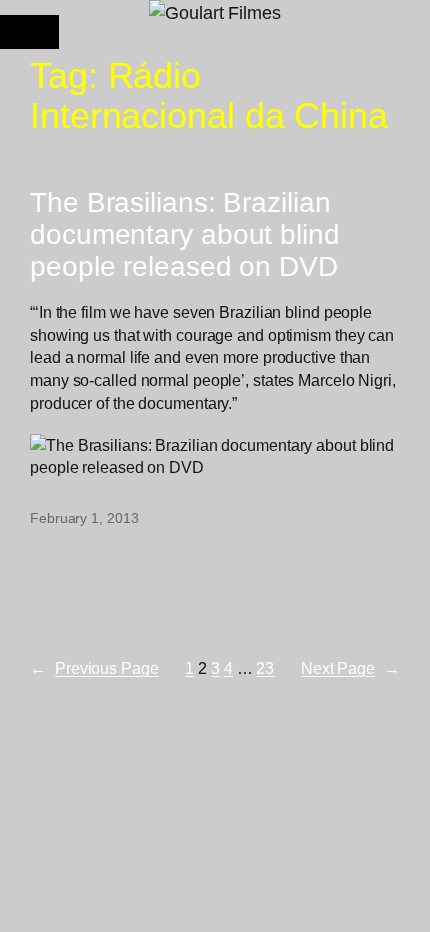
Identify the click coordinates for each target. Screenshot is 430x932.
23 (265, 668)
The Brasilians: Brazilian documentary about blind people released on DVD (185, 234)
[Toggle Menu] (29, 32)
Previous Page (94, 668)
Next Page (350, 668)
